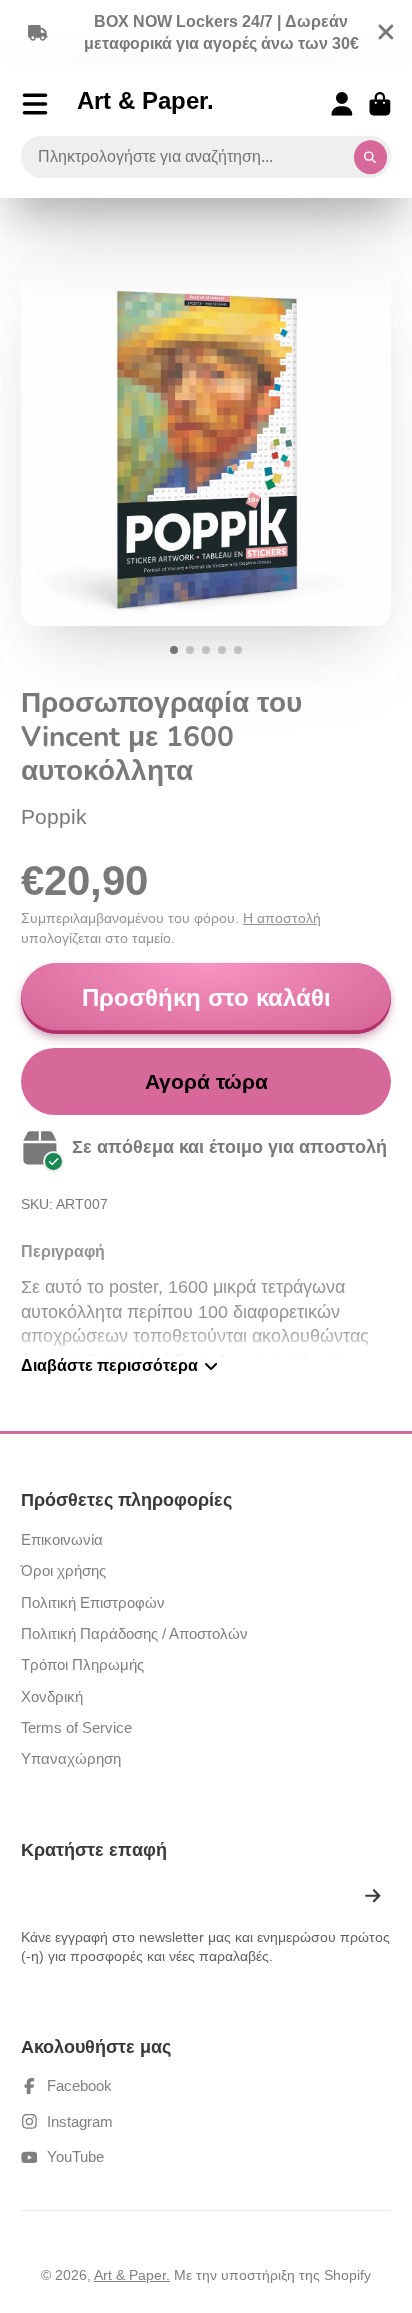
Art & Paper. (132, 2275)
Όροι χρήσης (63, 1570)
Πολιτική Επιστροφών (93, 1602)
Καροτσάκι (380, 104)
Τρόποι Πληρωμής (82, 1664)
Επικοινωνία (62, 1539)
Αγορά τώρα (206, 1081)
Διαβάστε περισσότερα (109, 1365)
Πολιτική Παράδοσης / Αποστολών (134, 1633)
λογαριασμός (342, 104)
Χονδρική (52, 1696)
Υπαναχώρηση (71, 1758)
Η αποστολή (282, 918)
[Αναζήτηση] (371, 157)
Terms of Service (76, 1727)
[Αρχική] (145, 104)
